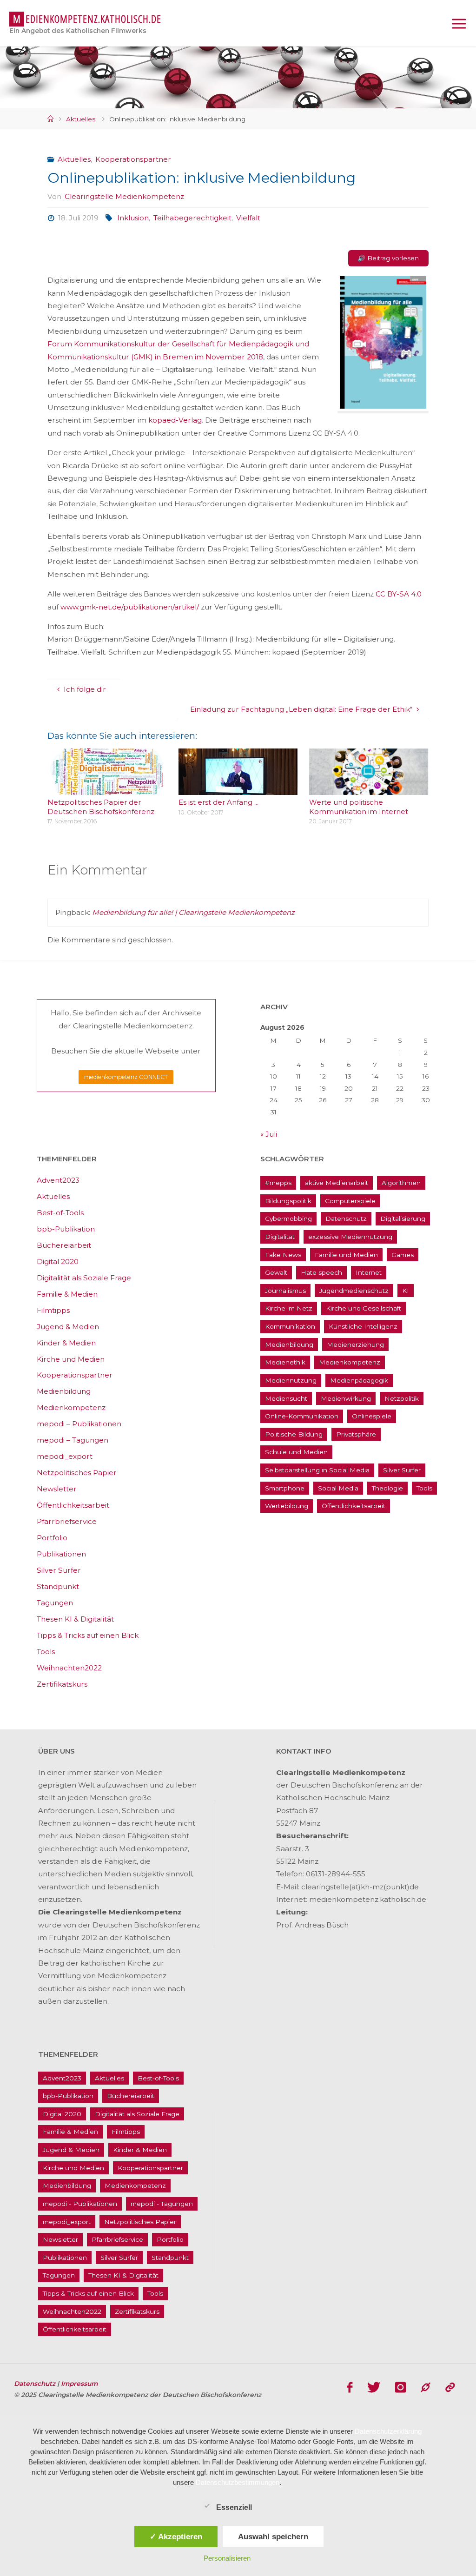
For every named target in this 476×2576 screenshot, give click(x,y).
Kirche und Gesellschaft (364, 1308)
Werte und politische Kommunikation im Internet (359, 807)
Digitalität (280, 1237)
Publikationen (61, 1554)
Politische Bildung (294, 1434)
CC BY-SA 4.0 (399, 594)
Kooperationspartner (133, 159)
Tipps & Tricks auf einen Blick (88, 1635)
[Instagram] (400, 2387)
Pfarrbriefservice (67, 1521)
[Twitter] (374, 2387)
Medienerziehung (355, 1344)
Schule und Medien (296, 1452)
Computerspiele (350, 1201)
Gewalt (276, 1272)
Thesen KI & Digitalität (75, 1619)
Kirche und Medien (71, 1359)
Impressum (79, 2384)
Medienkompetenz (71, 1407)
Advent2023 (58, 1180)
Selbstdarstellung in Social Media (317, 1470)
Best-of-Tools (60, 1213)
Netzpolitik (402, 1398)
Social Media (338, 1488)
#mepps (278, 1183)
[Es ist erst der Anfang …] (238, 788)
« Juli (269, 1134)
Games (403, 1255)
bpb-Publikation (66, 1229)
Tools (46, 1652)
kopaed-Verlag (174, 420)
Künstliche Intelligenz (363, 1326)
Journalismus (285, 1291)
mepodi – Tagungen (73, 1440)
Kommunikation (290, 1326)
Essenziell (234, 2507)
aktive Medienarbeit (337, 1183)
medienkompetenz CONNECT (126, 1077)
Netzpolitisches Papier (77, 1473)
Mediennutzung (291, 1380)
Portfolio (52, 1538)
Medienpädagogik (359, 1380)
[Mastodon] (426, 2387)
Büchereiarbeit (64, 1245)
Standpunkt (58, 1586)
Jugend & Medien (68, 1327)
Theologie (387, 1488)
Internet (369, 1272)
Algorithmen (401, 1183)
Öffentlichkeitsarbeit (73, 1505)
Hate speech (321, 1272)
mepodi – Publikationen (79, 1424)
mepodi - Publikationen (80, 2204)
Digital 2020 (58, 1262)
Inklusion (133, 218)
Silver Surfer (59, 1570)
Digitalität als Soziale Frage (84, 1278)
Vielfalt (248, 218)
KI (406, 1291)
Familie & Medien (67, 1294)
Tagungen (55, 1603)
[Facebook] (350, 2387)
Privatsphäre (356, 1434)
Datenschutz (346, 1218)
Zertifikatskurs (62, 1684)
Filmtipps (53, 1310)
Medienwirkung (346, 1398)
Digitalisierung (403, 1218)
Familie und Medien (346, 1255)
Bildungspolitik (288, 1201)
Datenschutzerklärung (388, 2431)
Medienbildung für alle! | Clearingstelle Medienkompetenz (193, 912)
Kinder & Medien (66, 1343)
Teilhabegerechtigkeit (192, 218)
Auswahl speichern (273, 2536)
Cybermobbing (288, 1218)
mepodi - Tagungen (162, 2204)
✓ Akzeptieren (176, 2536)
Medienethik (285, 1362)
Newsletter (57, 1489)
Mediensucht (286, 1398)
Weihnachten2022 (69, 1668)
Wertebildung (287, 1506)
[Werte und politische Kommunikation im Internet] (369, 788)
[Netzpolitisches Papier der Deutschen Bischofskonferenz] (107, 788)
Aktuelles (81, 119)
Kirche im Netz (289, 1308)
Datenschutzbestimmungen (238, 2482)
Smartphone (285, 1488)
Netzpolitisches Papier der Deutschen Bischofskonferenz (101, 807)
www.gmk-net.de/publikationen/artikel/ (130, 607)
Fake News (283, 1255)
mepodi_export (65, 1456)
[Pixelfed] (450, 2387)
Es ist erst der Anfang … (218, 802)
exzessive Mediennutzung (350, 1237)
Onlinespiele (372, 1416)
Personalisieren (227, 2558)
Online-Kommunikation (302, 1416)
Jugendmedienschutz (354, 1291)
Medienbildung (64, 1391)
